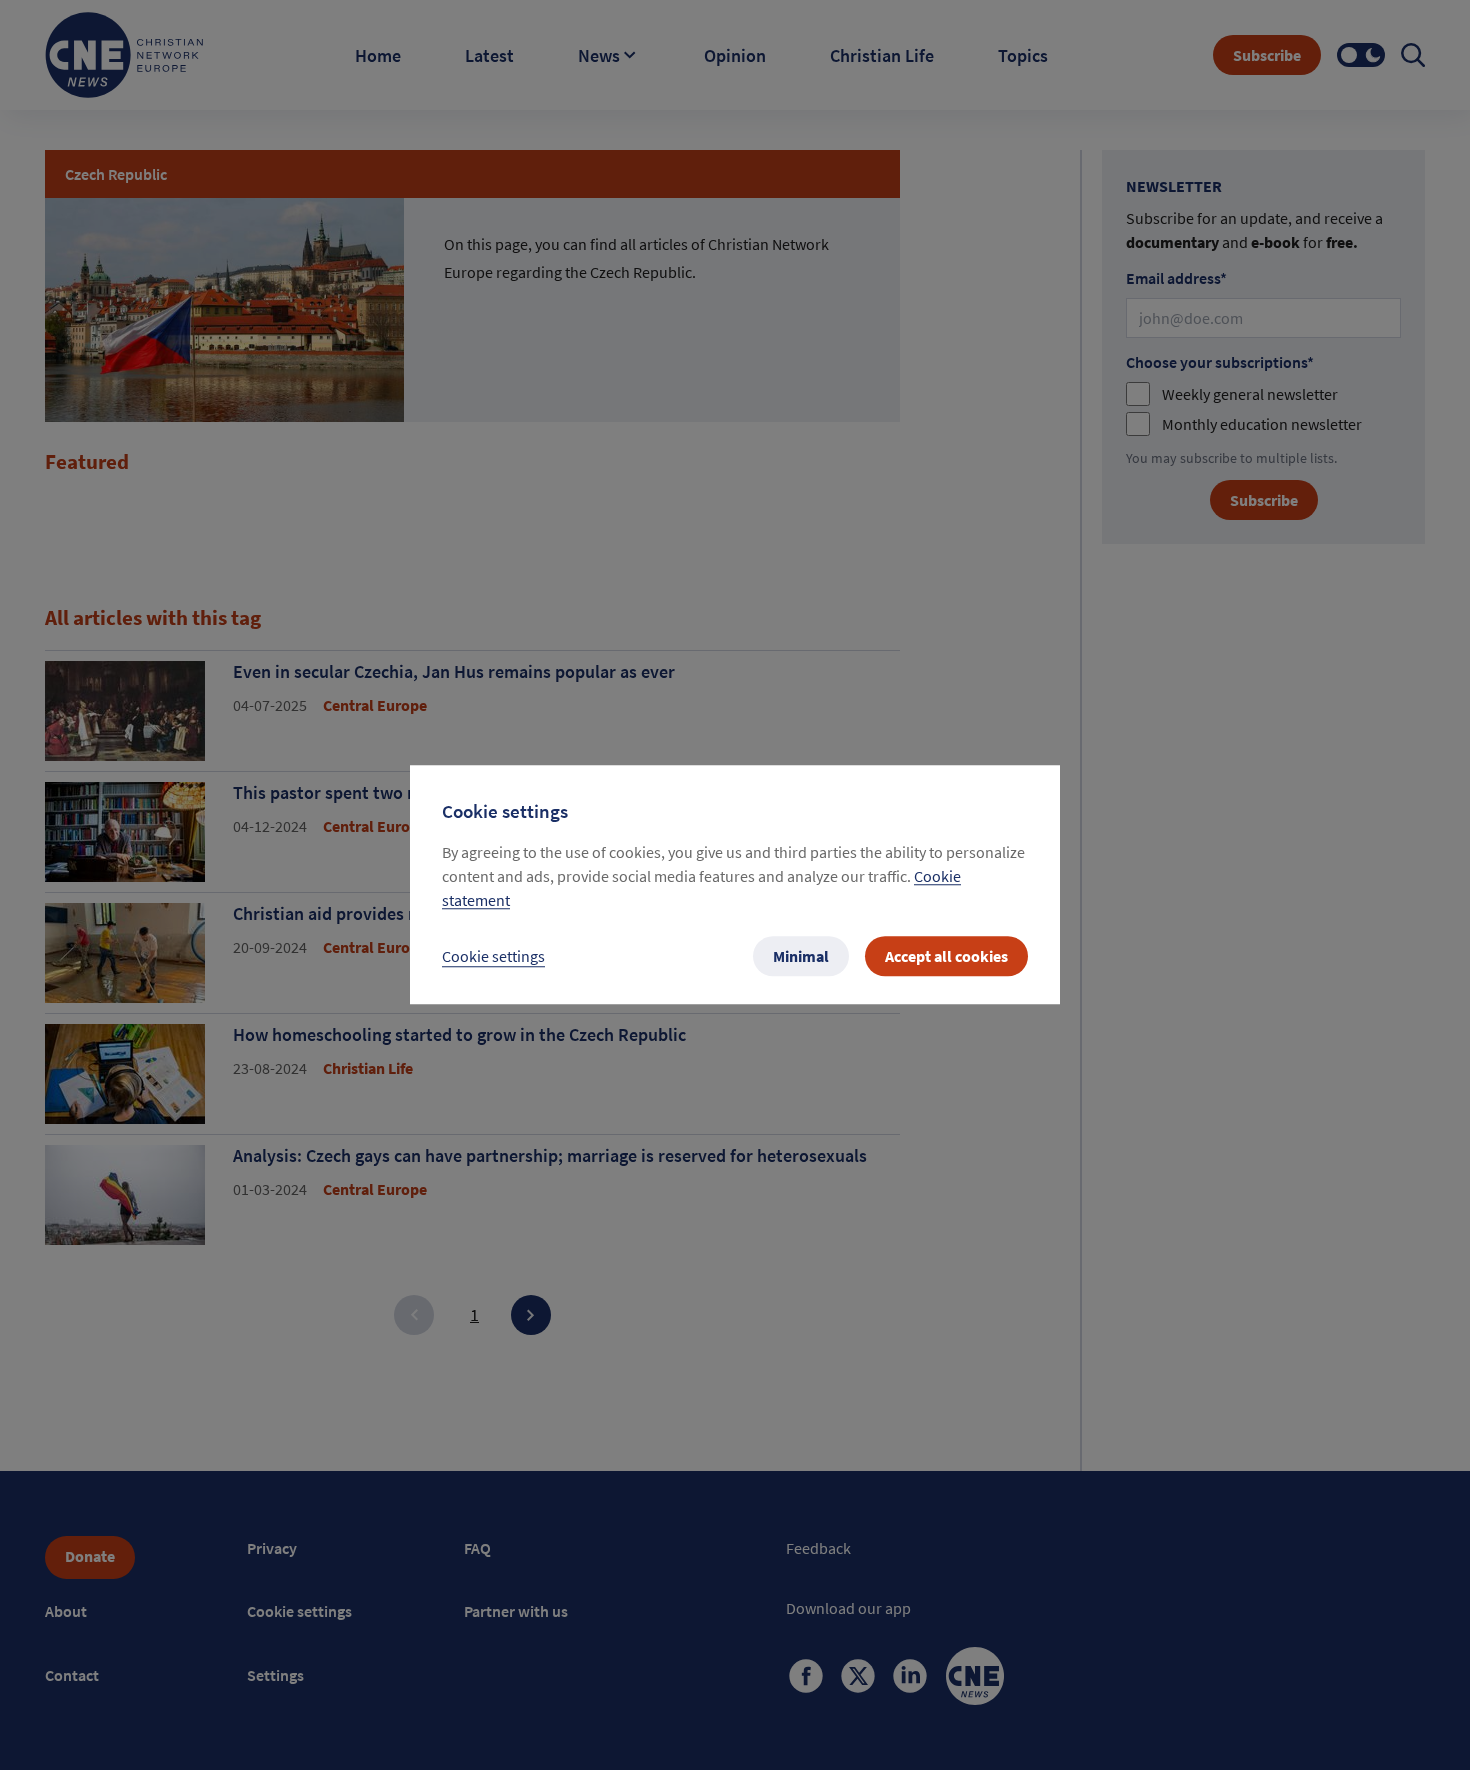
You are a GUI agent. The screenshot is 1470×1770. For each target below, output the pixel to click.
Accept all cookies (946, 957)
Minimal (801, 957)
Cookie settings (493, 957)
